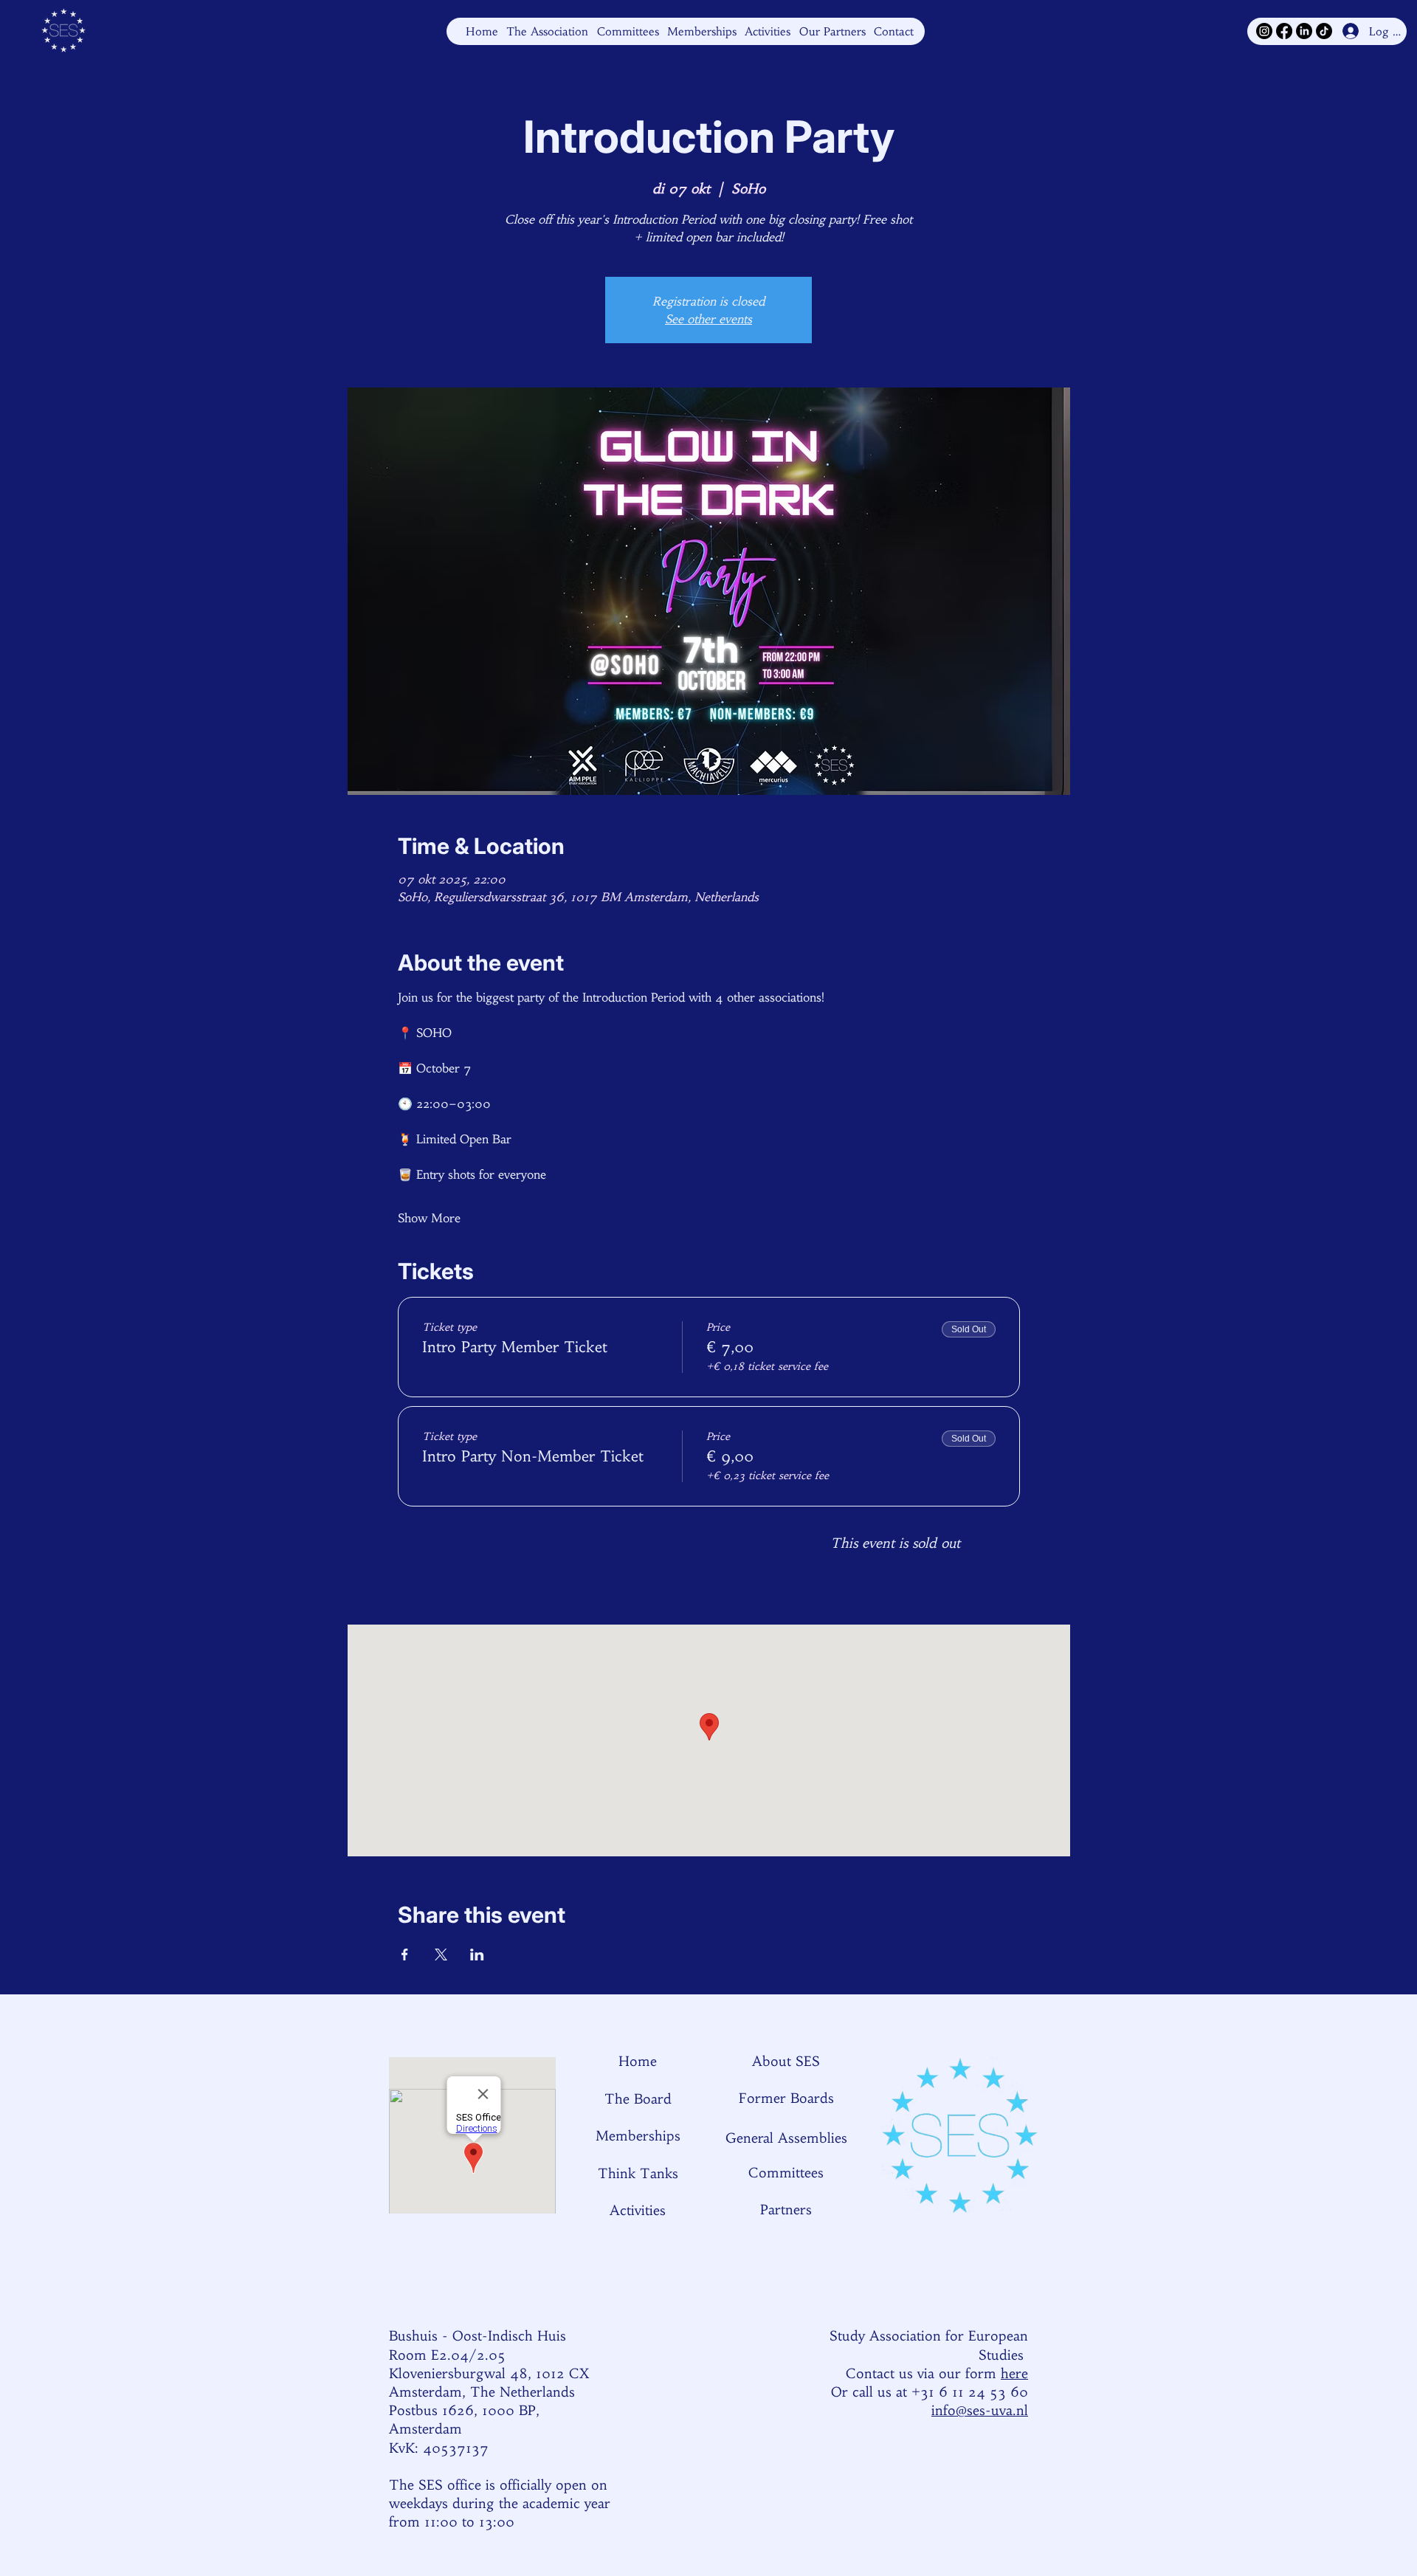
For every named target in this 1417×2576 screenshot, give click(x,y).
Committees (786, 2173)
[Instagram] (1264, 31)
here (1014, 2373)
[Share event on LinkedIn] (477, 1955)
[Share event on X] (441, 1955)
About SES (786, 2061)
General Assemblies (786, 2138)
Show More (429, 1218)
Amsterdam (425, 2429)
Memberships (638, 2136)
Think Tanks (638, 2173)
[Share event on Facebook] (405, 1955)
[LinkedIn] (1304, 31)
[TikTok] (1324, 31)
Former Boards (786, 2098)
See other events (708, 319)
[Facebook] (1284, 31)
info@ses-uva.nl (980, 2410)
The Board (638, 2099)
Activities (638, 2210)
